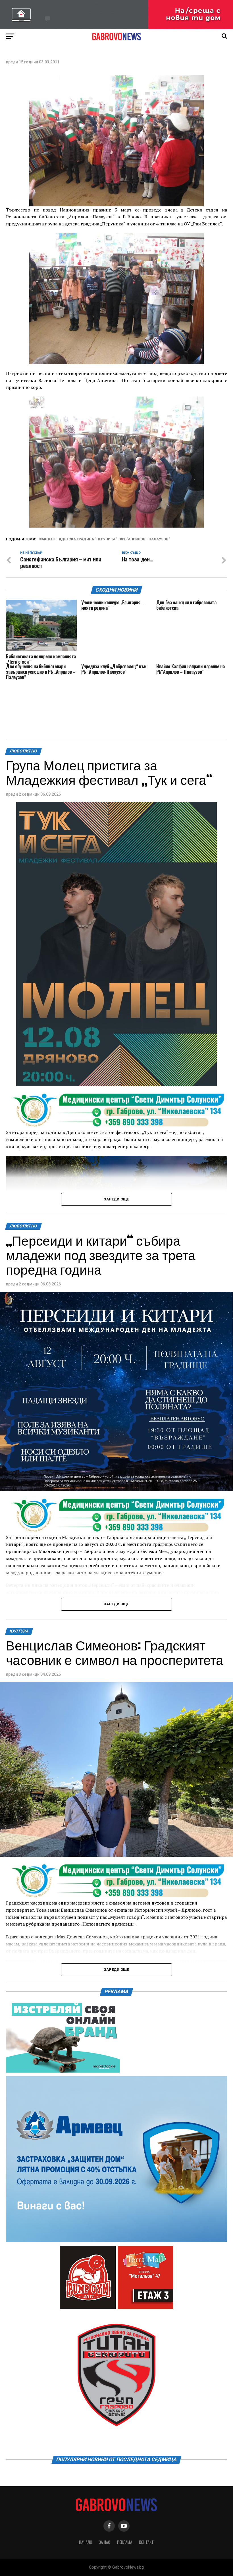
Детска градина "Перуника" (89, 539)
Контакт (146, 2542)
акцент (49, 539)
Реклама (125, 2542)
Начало (86, 2542)
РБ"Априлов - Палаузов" (146, 539)
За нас (105, 2542)
